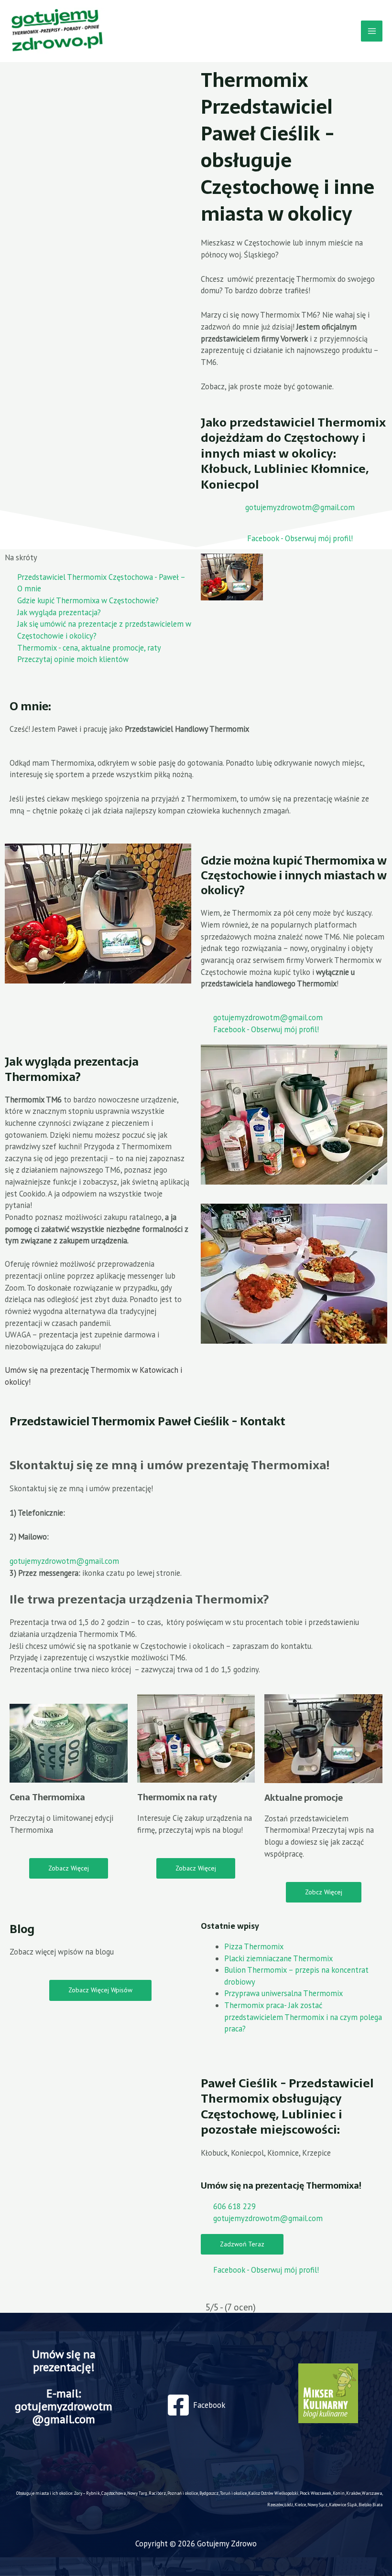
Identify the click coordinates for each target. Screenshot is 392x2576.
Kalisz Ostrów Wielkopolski (273, 2493)
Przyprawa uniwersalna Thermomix (283, 1993)
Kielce (300, 2505)
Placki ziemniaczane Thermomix (278, 1958)
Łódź (289, 2505)
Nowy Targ (137, 2493)
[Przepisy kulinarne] (328, 2393)
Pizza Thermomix (254, 1946)
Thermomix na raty (177, 1797)
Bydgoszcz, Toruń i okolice (223, 2493)
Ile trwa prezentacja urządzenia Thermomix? (139, 1599)
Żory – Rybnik (87, 2493)
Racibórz (157, 2493)
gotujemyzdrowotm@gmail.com (64, 1561)
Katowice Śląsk (343, 2505)
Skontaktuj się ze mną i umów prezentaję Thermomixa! (170, 1465)
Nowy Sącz (317, 2505)
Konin (339, 2493)
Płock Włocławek (316, 2493)
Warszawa (372, 2493)
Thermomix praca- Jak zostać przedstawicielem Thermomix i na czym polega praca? (303, 2017)
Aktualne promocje (304, 1798)
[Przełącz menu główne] (372, 31)
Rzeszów (275, 2505)
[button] (196, 1465)
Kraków (353, 2493)
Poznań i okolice (183, 2493)
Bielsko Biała (370, 2505)
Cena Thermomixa (47, 1797)
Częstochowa (114, 2493)
